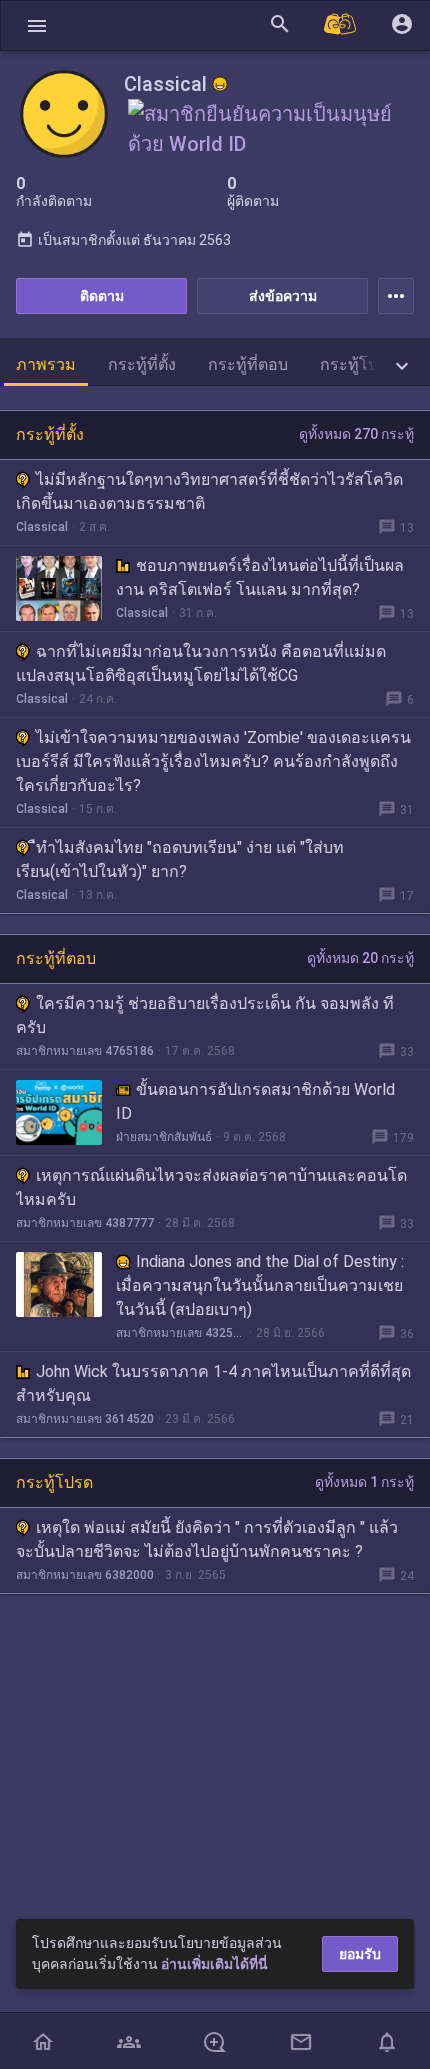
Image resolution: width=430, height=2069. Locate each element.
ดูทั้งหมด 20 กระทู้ (360, 958)
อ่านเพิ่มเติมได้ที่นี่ (214, 1964)
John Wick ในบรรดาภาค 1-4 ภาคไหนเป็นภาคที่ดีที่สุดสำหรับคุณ (213, 1383)
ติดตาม (102, 296)
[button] (37, 25)
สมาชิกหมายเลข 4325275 (180, 1333)
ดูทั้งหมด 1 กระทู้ (364, 1482)
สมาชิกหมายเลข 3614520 (85, 1419)
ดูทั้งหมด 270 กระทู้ (356, 434)
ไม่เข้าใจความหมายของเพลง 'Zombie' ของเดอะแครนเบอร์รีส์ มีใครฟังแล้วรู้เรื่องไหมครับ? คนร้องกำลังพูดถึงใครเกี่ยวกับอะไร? (213, 761)
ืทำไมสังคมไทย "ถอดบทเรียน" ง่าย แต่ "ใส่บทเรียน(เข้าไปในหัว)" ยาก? (180, 859)
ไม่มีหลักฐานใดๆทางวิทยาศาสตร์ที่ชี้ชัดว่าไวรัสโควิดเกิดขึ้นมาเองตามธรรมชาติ (209, 491)
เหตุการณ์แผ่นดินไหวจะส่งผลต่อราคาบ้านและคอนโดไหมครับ (211, 1187)
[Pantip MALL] (341, 25)
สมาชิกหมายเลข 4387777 (85, 1223)
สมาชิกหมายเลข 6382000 (85, 1575)
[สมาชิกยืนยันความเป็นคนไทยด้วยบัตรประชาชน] (220, 84)
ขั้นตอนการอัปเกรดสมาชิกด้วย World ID (255, 1101)
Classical (42, 527)
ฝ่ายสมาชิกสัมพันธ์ (164, 1137)
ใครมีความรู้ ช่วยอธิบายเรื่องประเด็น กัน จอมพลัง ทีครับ (205, 1015)
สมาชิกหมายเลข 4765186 (85, 1051)
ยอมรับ (360, 1954)
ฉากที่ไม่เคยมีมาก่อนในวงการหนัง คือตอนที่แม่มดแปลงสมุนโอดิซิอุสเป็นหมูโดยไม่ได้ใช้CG (201, 663)
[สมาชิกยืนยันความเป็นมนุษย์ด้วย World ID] (273, 142)
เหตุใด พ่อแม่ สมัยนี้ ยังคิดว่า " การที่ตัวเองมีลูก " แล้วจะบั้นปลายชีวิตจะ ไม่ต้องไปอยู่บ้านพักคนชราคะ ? (207, 1539)
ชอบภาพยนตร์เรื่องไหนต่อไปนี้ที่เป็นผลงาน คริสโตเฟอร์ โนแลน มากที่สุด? (260, 577)
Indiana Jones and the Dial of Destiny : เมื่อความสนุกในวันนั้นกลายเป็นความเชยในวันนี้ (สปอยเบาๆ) (260, 1285)
